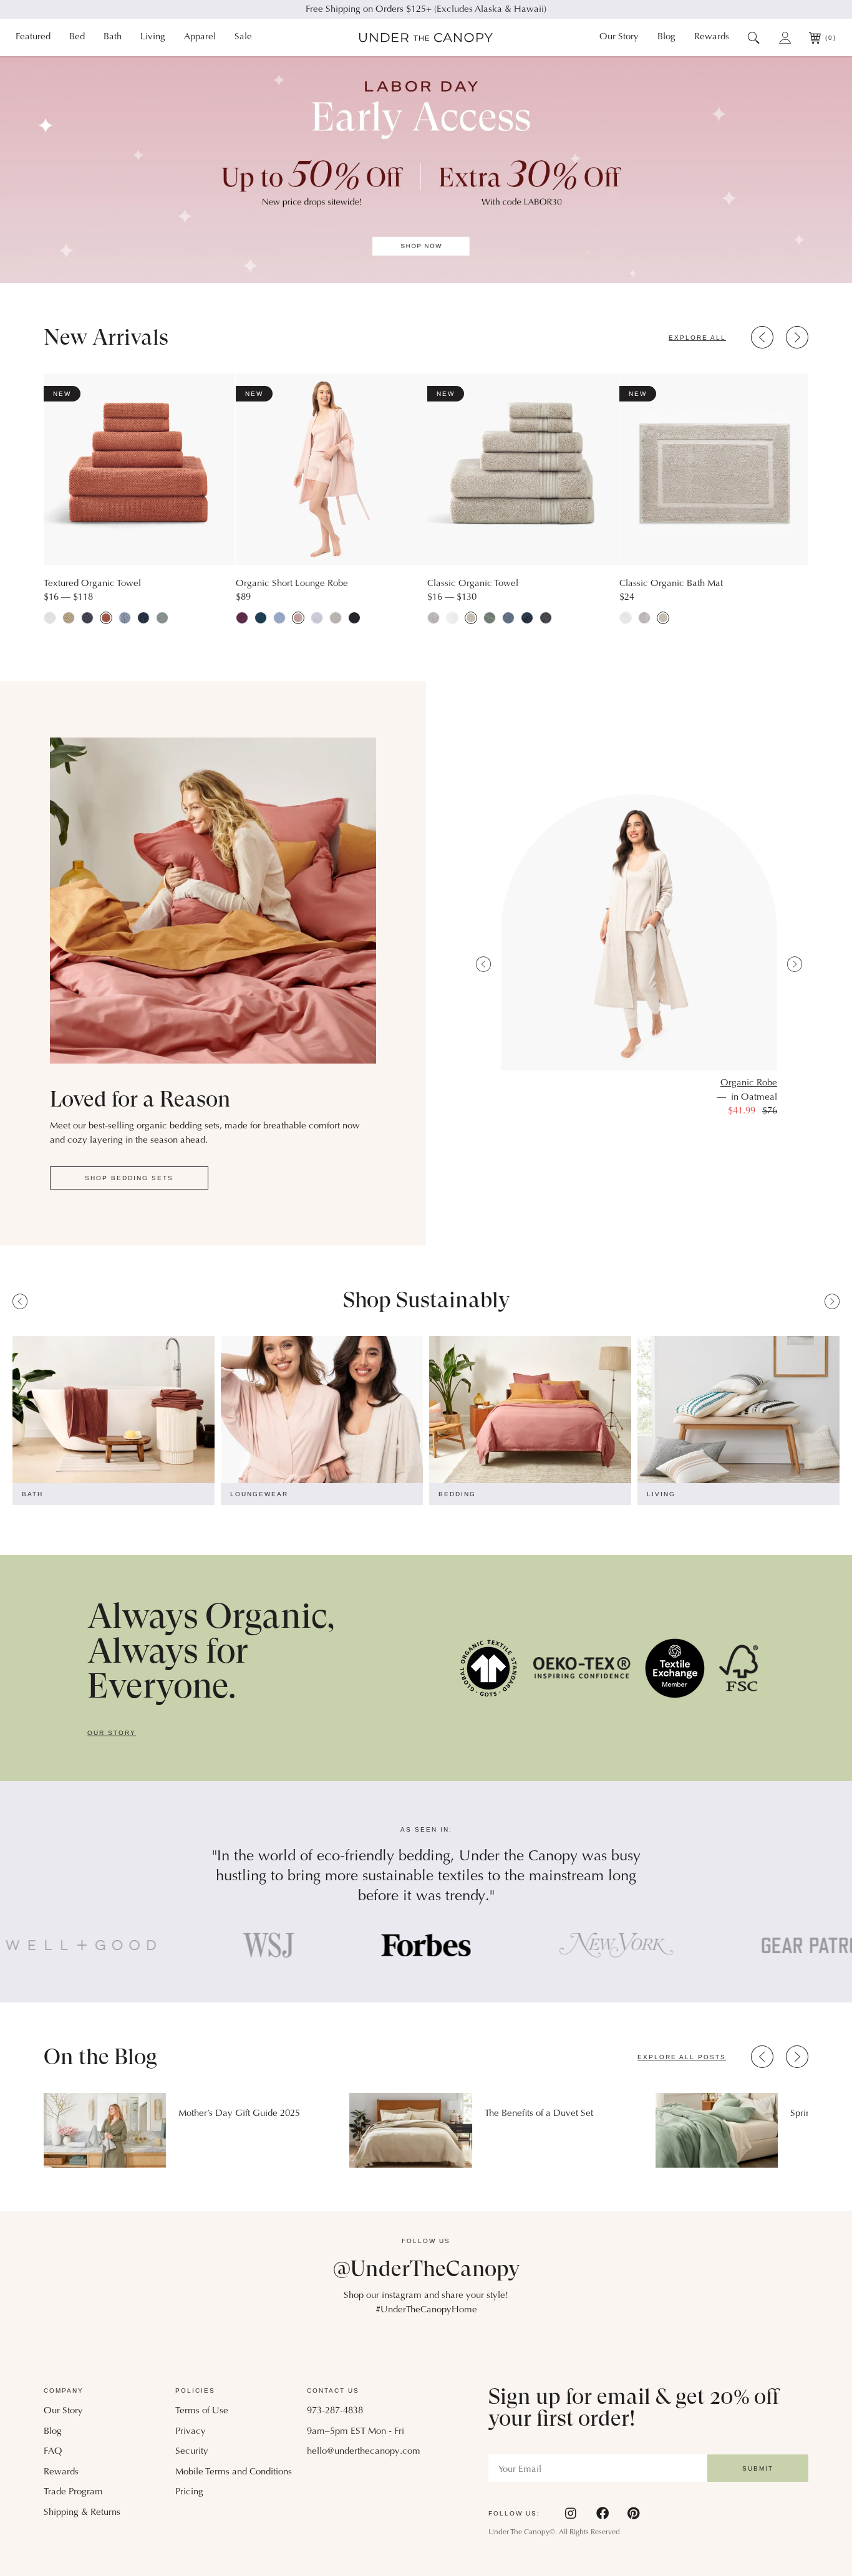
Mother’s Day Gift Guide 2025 (239, 2114)
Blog (666, 37)
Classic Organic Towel (473, 584)
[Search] (754, 37)
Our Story (619, 37)
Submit (758, 2468)
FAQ (53, 2452)
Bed (77, 37)
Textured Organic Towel (92, 584)
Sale (243, 37)
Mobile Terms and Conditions (234, 2472)
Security (192, 2452)
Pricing (189, 2492)
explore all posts (682, 2057)
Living (153, 37)
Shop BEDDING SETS (129, 1178)
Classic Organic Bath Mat (671, 584)
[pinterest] (633, 2513)
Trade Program (73, 2492)
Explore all (697, 338)
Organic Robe (749, 1083)
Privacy (191, 2432)
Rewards (712, 37)
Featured (33, 37)
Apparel (200, 37)
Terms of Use (202, 2411)
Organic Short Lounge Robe (292, 584)
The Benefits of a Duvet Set (539, 2114)
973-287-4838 (335, 2411)
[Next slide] (797, 337)
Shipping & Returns (82, 2513)
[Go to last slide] (762, 337)
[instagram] (571, 2513)
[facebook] (603, 2513)
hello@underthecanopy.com (364, 2452)
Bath (113, 37)
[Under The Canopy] (426, 38)
